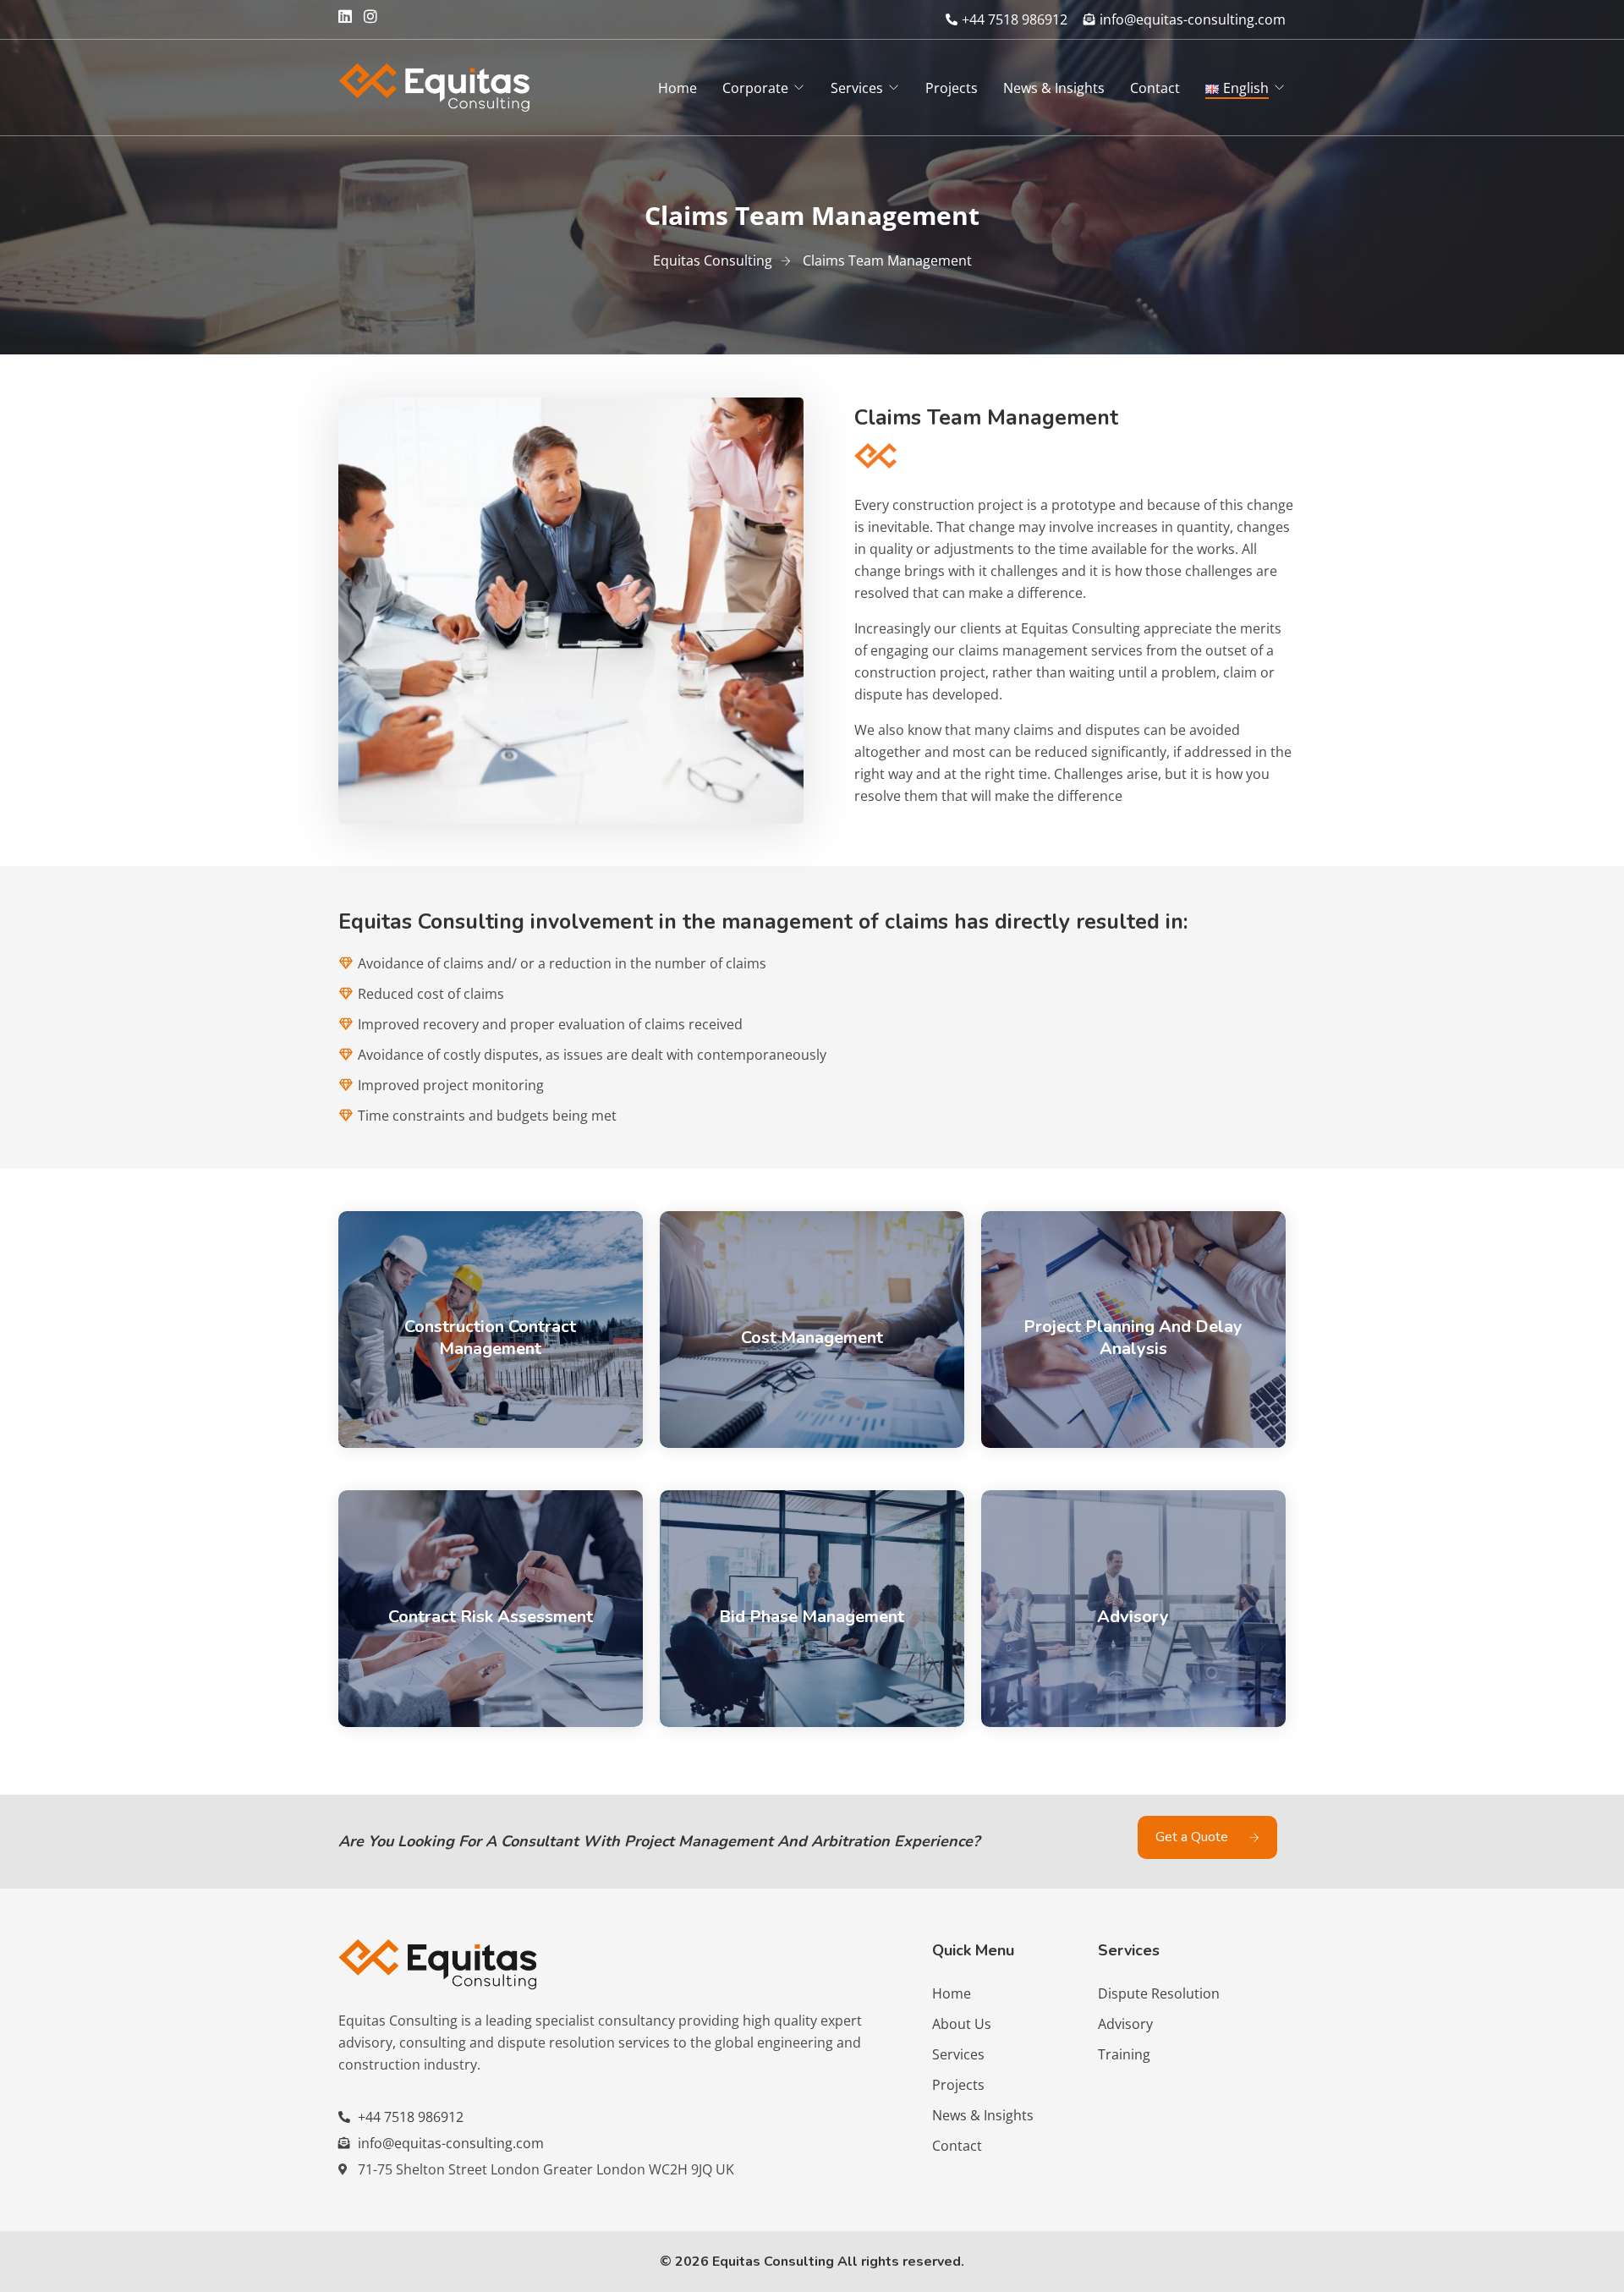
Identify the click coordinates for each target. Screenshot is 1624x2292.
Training (1124, 2054)
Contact (1155, 88)
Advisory (1125, 2024)
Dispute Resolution (1159, 1993)
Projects (952, 88)
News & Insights (1054, 88)
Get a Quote (1193, 1837)
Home (678, 88)
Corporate (755, 88)
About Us (962, 2024)
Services (857, 88)
